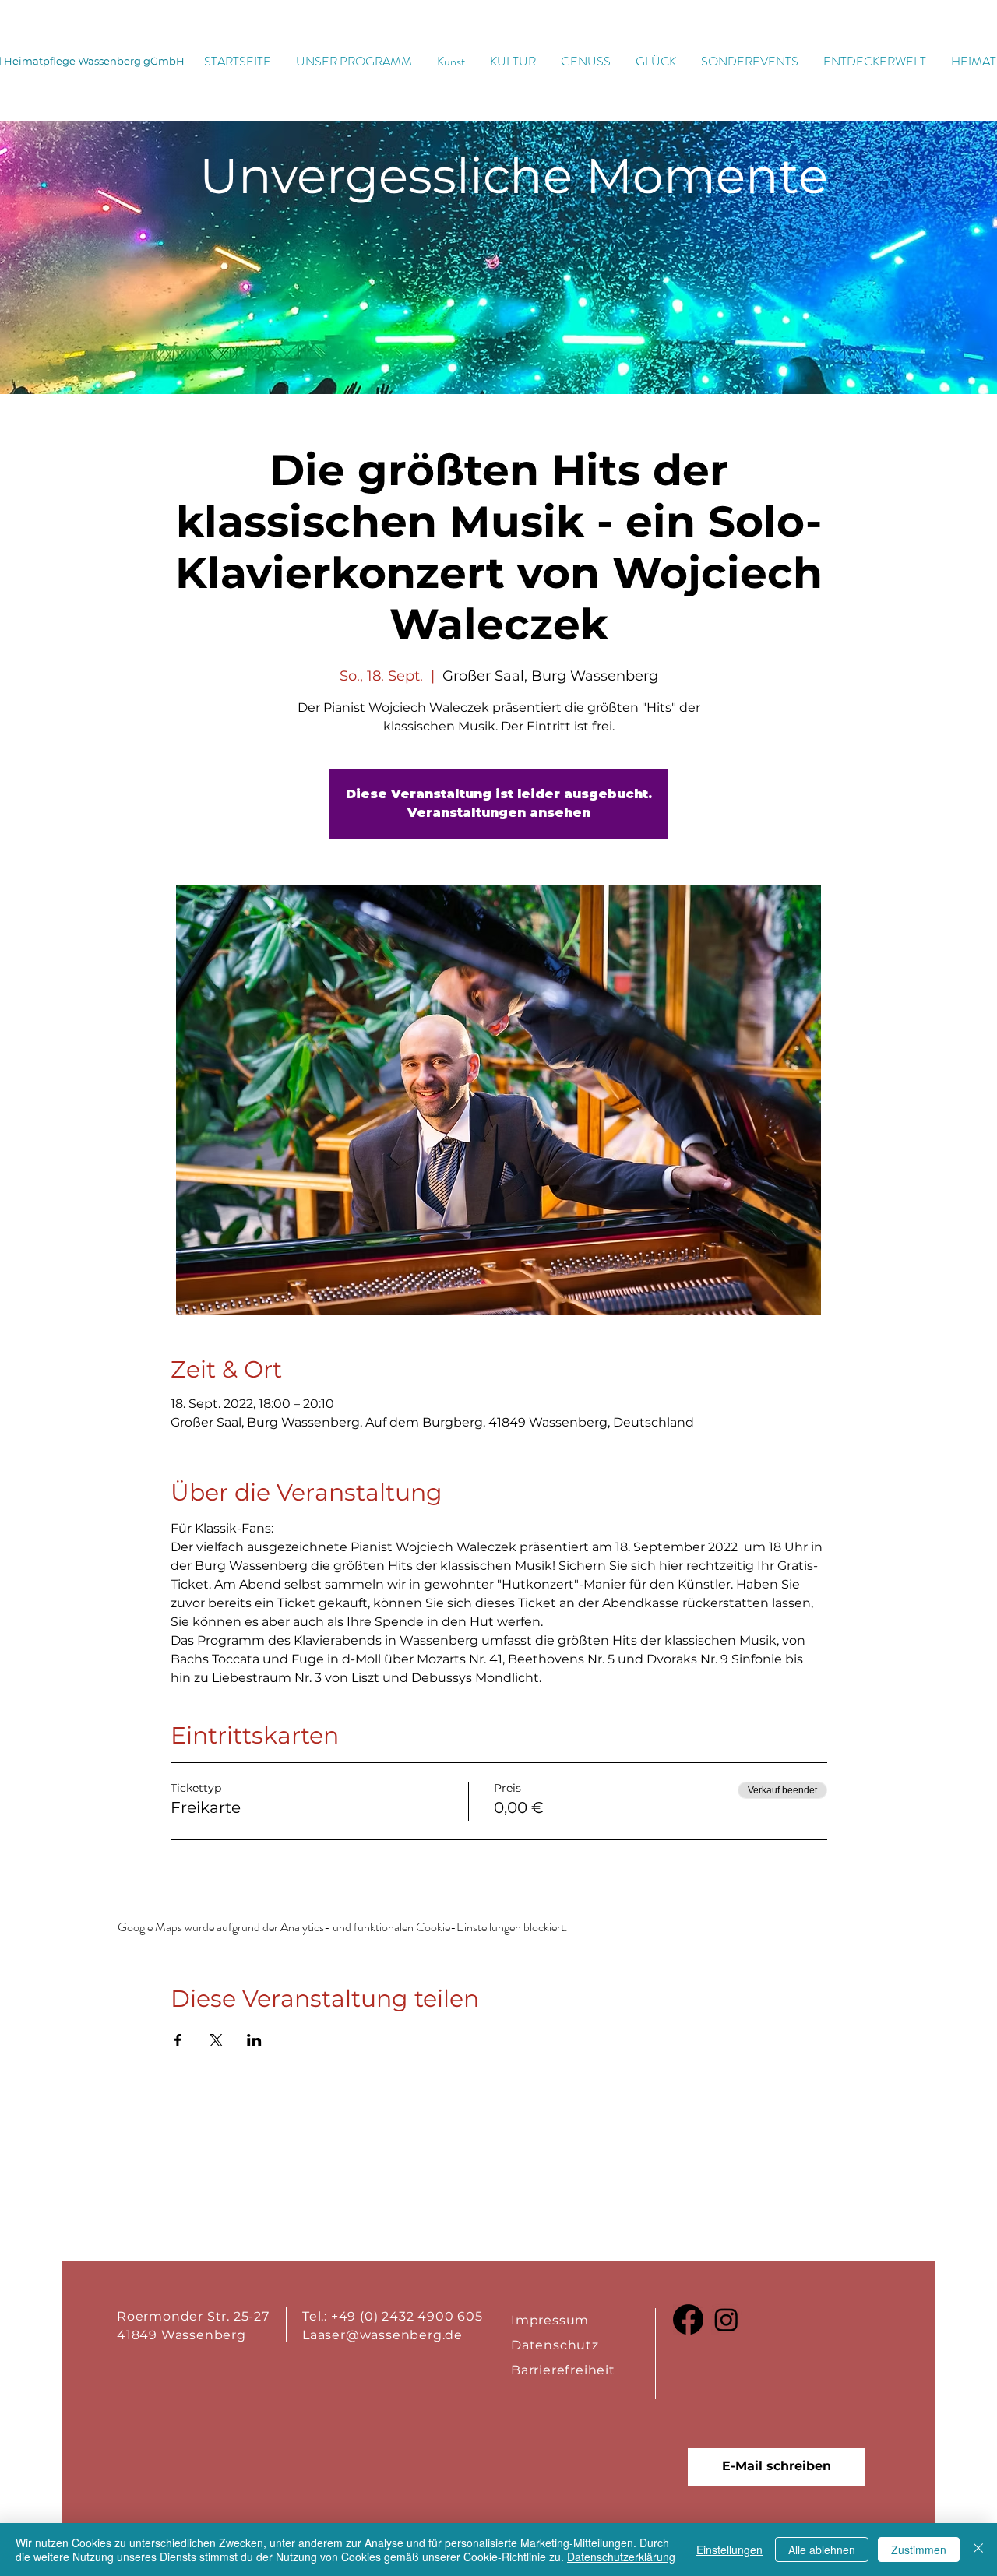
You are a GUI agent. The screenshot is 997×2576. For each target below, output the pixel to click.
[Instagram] (726, 2319)
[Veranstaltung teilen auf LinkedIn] (254, 2040)
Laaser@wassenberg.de (382, 2335)
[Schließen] (978, 2550)
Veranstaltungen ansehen (499, 813)
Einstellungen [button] (729, 2550)
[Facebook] (688, 2319)
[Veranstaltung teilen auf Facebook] (178, 2040)
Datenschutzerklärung (621, 2557)
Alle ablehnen (822, 2550)
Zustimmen (919, 2550)
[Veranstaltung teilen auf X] (216, 2040)
